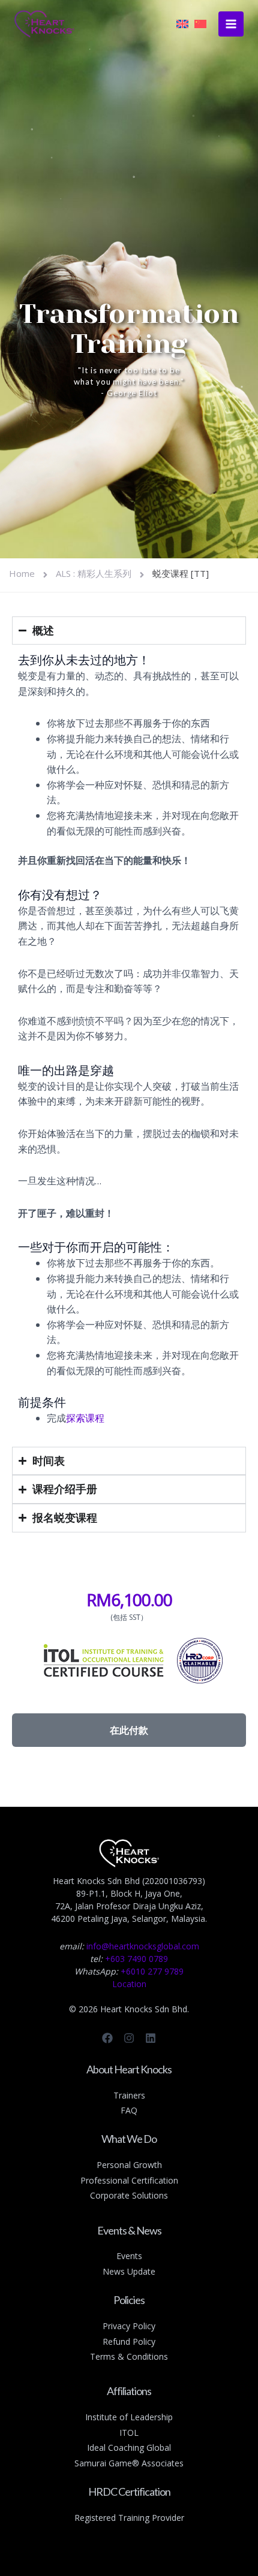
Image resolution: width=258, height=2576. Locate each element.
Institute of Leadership (129, 2417)
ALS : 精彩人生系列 (94, 573)
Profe (91, 2180)
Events (129, 2256)
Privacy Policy (129, 2326)
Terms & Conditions (129, 2356)
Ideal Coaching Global (129, 2447)
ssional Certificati (135, 2180)
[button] (129, 1730)
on (173, 2180)
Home (22, 573)
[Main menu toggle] (231, 24)
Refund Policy (129, 2341)
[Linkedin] (151, 2038)
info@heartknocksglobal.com (143, 1946)
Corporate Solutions (129, 2195)
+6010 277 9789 (152, 1971)
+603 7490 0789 (136, 1959)
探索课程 (85, 1418)
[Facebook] (107, 2038)
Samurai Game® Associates (129, 2463)
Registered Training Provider (129, 2518)
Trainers (129, 2095)
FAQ (129, 2110)
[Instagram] (129, 2038)
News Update (129, 2271)
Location (129, 1984)
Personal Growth (129, 2165)
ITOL (129, 2433)
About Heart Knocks (129, 2069)
